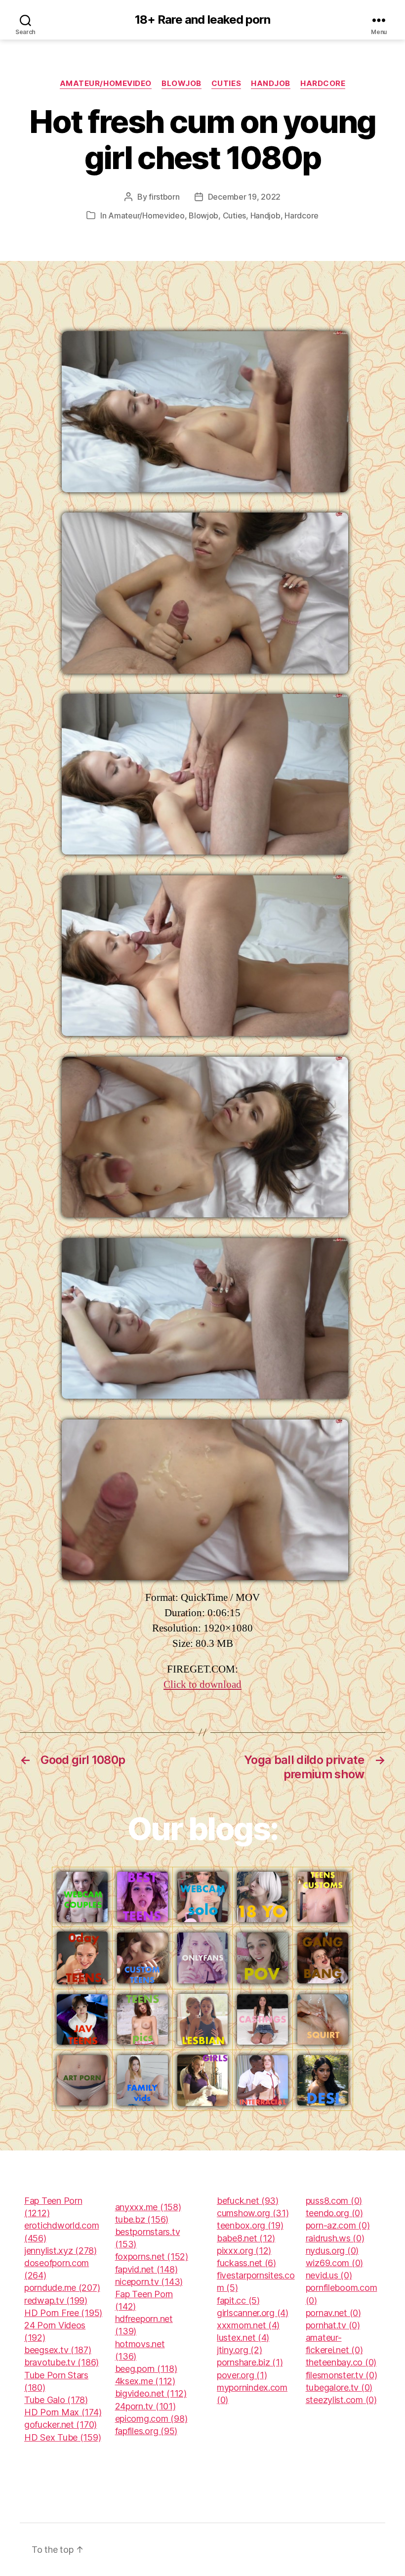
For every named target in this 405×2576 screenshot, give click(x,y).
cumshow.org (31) (253, 2213)
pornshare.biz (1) (250, 2362)
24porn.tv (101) (145, 2406)
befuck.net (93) (248, 2201)
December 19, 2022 (244, 197)
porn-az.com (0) (338, 2225)
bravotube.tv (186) (61, 2362)
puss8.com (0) (334, 2201)
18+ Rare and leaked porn (202, 20)
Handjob (271, 84)
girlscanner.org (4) (253, 2313)
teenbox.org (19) (250, 2225)
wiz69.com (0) (335, 2263)
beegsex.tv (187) (58, 2350)
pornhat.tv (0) (333, 2325)
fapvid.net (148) (146, 2269)
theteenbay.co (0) (341, 2362)
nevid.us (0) (329, 2275)
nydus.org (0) (332, 2251)
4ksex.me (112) (145, 2381)
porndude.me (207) (62, 2288)
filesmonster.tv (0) (342, 2375)
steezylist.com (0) (341, 2400)
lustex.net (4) (243, 2338)
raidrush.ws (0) (335, 2238)
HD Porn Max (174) (63, 2412)
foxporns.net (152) (152, 2256)
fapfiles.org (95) (146, 2431)
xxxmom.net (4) (248, 2325)
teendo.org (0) (334, 2213)
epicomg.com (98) (151, 2419)
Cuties (226, 84)
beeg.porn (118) (146, 2369)
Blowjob (182, 84)
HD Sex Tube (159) (62, 2437)
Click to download (202, 1685)
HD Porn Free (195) (63, 2313)
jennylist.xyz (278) (61, 2251)
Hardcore (323, 84)
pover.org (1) (242, 2375)
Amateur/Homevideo (106, 84)
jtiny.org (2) (240, 2350)
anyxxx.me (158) (148, 2207)
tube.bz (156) (142, 2219)
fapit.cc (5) (238, 2300)
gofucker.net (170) (61, 2425)
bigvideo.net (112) (151, 2393)
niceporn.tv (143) (149, 2282)
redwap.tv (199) (56, 2300)
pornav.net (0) (333, 2313)
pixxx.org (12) (244, 2251)
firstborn (164, 197)
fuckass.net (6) (246, 2263)
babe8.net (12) (246, 2238)
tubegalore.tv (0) (339, 2387)
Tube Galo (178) (56, 2400)
